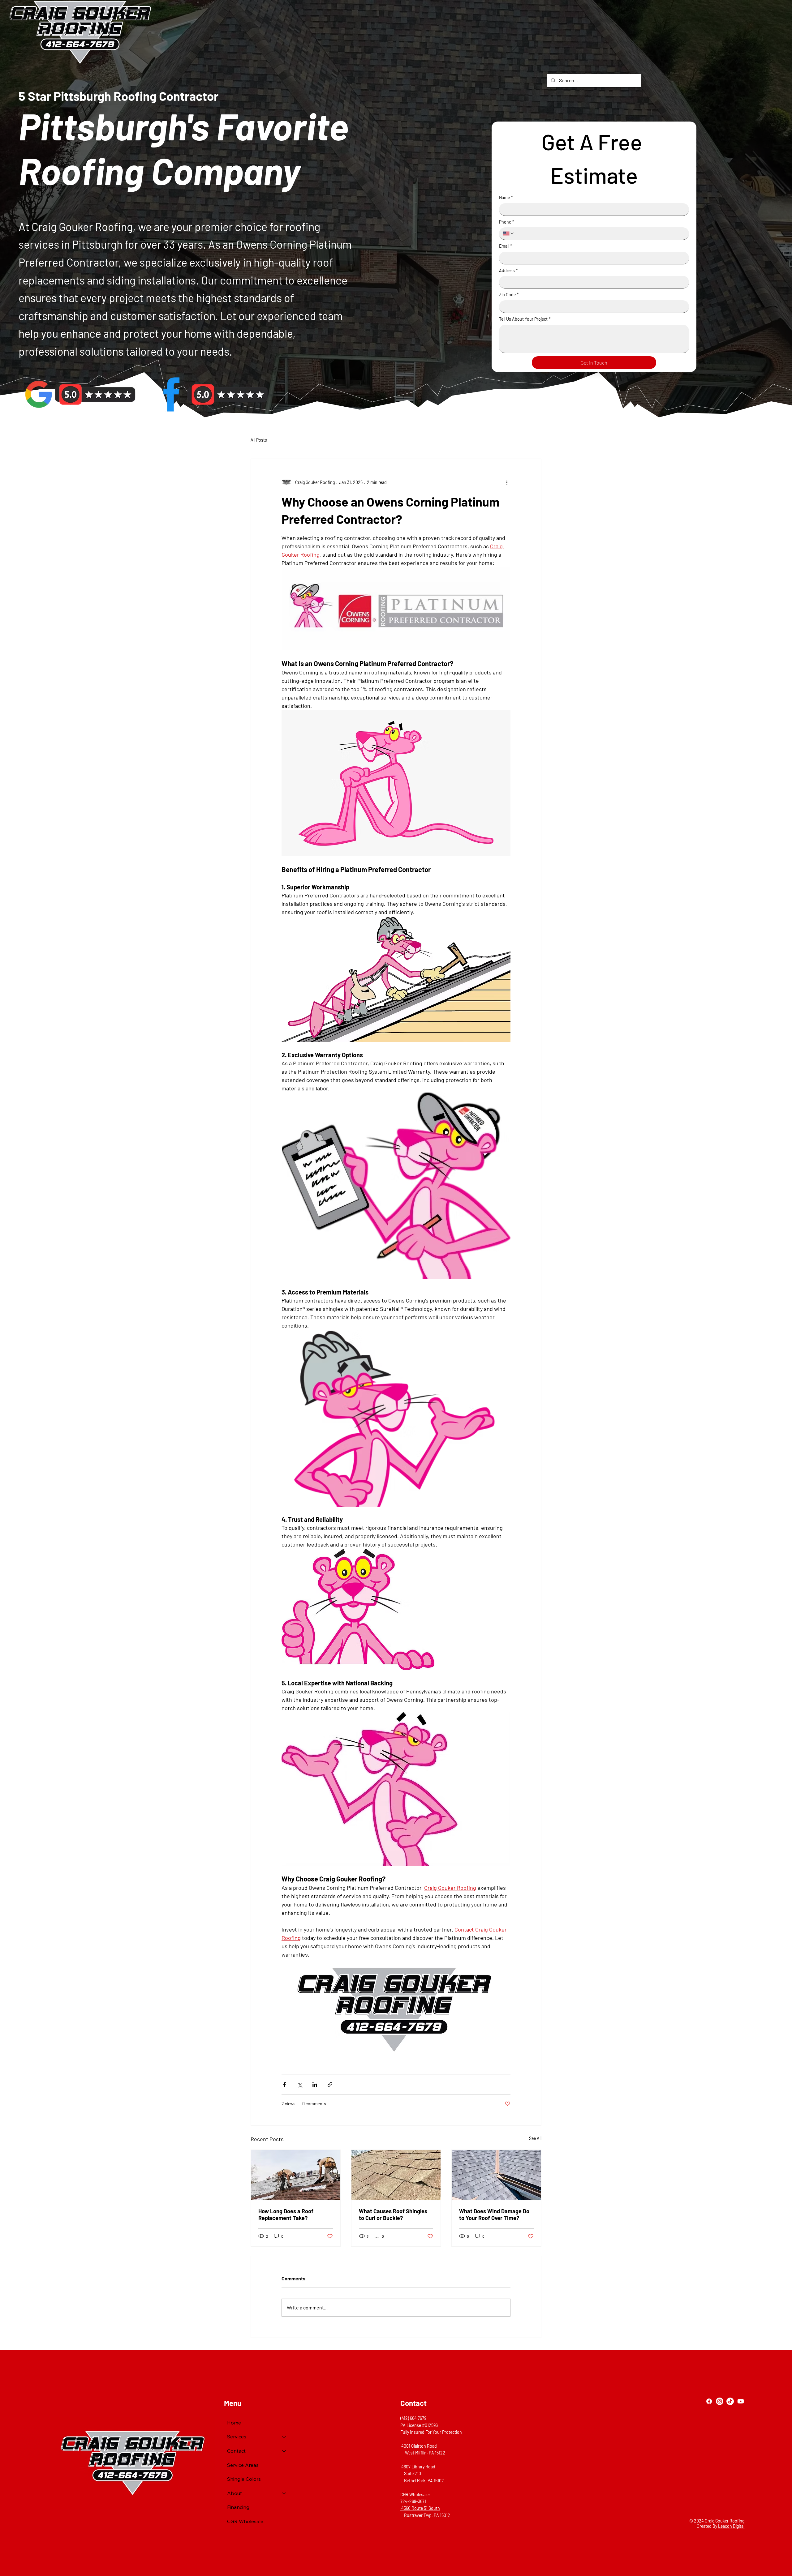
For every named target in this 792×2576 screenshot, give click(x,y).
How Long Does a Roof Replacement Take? (286, 2214)
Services (237, 2437)
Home (234, 2423)
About (235, 2493)
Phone (507, 222)
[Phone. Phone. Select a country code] (509, 233)
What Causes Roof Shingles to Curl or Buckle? (393, 2214)
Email (506, 246)
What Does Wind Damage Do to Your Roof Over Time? (494, 2214)
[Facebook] (709, 2401)
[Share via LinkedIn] (315, 2084)
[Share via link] (330, 2084)
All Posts (259, 440)
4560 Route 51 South (420, 2508)
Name (506, 197)
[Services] (284, 2437)
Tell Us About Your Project (525, 319)
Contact (236, 2451)
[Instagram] (720, 2401)
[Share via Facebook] (284, 2084)
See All (535, 2138)
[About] (284, 2493)
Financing (238, 2507)
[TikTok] (730, 2401)
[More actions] (507, 482)
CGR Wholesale (245, 2521)
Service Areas (243, 2465)
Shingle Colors (244, 2479)
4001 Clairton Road (419, 2446)
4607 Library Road (418, 2467)
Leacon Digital (731, 2526)
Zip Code (509, 295)
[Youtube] (741, 2401)
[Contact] (284, 2451)
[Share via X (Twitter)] (300, 2084)
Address (508, 270)
